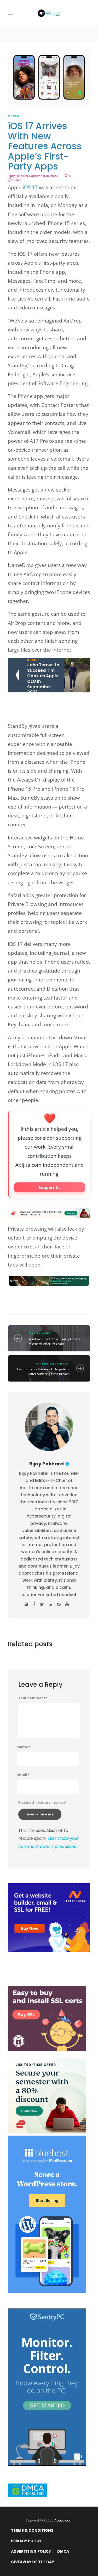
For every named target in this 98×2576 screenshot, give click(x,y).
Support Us (50, 1187)
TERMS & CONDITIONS (32, 2530)
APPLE (14, 116)
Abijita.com (64, 2520)
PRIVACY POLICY (26, 2541)
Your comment (33, 1698)
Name (24, 1747)
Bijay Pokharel (18, 176)
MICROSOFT (40, 1333)
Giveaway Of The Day (33, 2562)
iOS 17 (30, 187)
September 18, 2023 (44, 176)
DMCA (63, 2551)
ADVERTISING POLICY (31, 2551)
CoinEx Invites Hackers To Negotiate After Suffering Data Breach (43, 1371)
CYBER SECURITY (53, 1363)
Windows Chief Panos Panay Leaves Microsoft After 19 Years (54, 1341)
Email (23, 1775)
